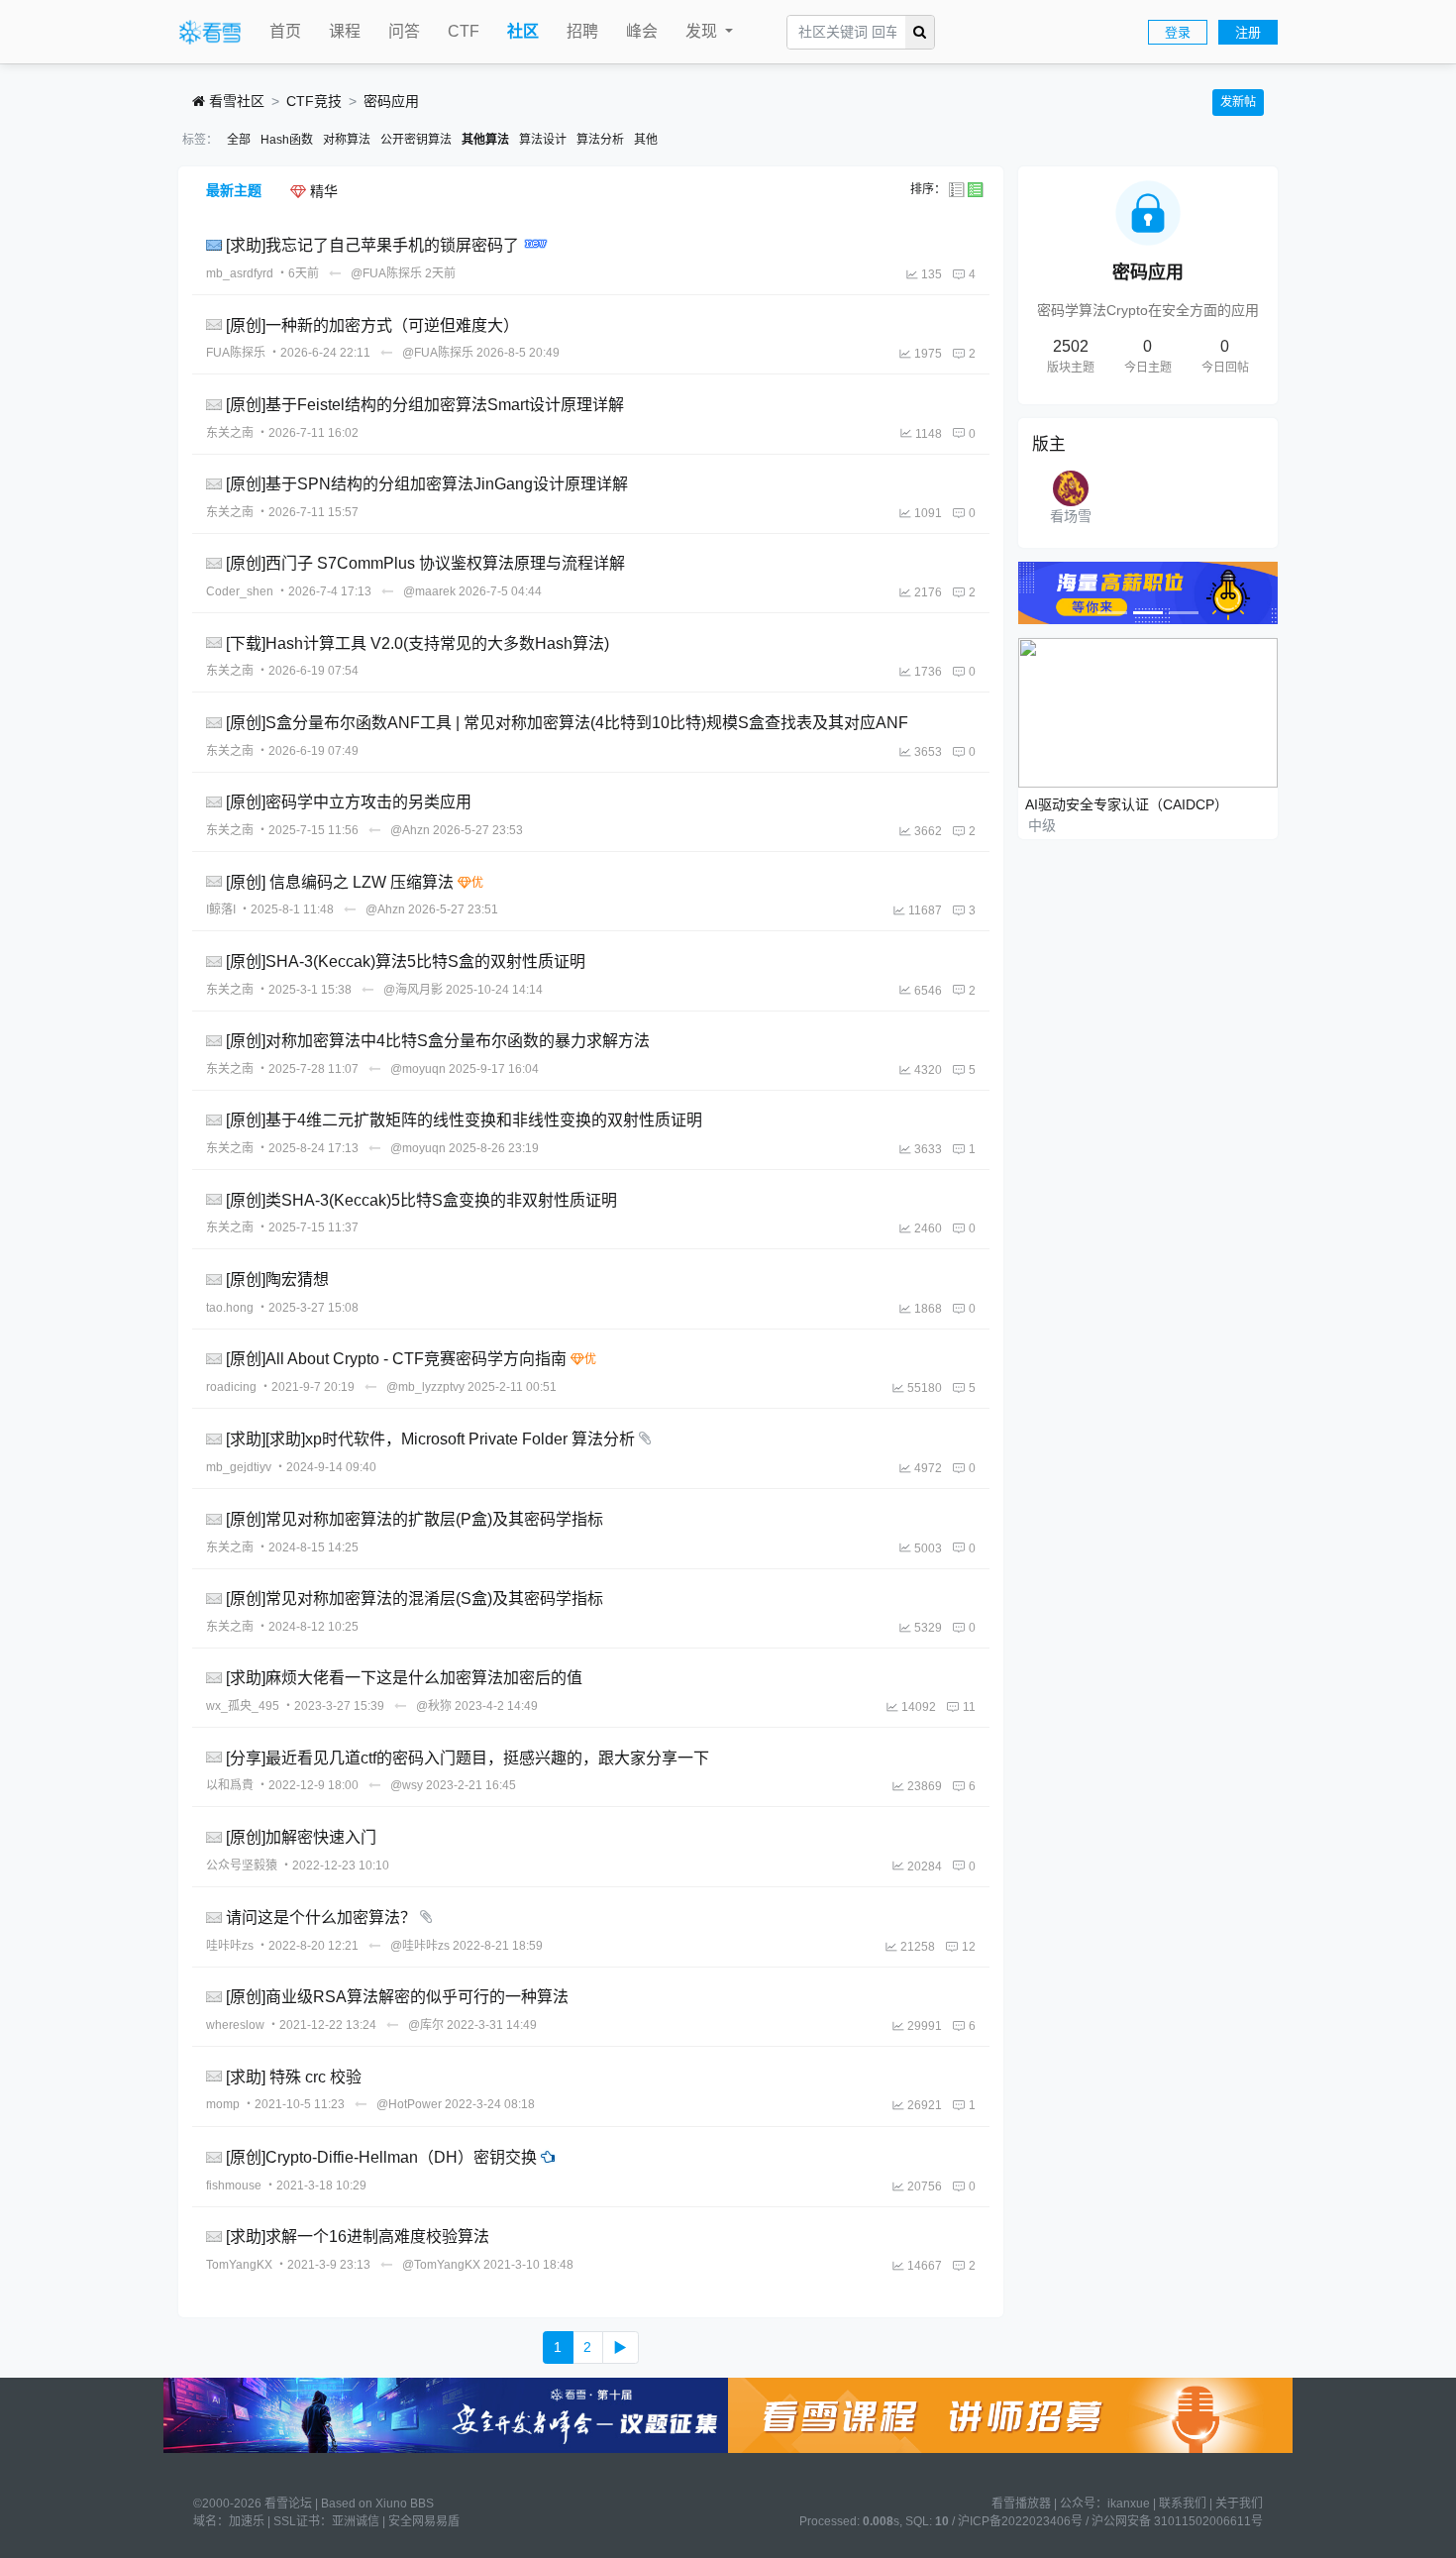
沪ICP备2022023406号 (1020, 2521)
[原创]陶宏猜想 (277, 1279)
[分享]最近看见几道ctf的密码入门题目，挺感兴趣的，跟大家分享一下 (468, 1757)
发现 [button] (703, 31)
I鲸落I (221, 909)
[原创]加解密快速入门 (301, 1837)
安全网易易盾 (424, 2521)
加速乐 (247, 2521)
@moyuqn (418, 1069)
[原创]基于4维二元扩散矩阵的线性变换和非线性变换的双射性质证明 (464, 1120)
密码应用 (391, 101)
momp (223, 2104)
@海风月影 (413, 990)
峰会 (642, 31)
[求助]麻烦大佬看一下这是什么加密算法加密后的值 (404, 1678)
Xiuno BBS (405, 2504)
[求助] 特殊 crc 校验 (294, 2076)
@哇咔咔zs (420, 1946)
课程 (345, 31)
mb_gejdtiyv (239, 1467)
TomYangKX (239, 2265)
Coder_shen (240, 591)
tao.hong (230, 1308)
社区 (523, 31)
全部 (239, 140)
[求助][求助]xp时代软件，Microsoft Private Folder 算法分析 (430, 1439)
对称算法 (347, 140)
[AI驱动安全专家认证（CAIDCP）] (1148, 711)
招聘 (582, 31)
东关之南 (230, 433)
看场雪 (1071, 516)
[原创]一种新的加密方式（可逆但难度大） (372, 324)
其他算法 (485, 140)
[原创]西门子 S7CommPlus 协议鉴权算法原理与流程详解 (425, 563)
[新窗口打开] (216, 245)
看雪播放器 (1021, 2504)
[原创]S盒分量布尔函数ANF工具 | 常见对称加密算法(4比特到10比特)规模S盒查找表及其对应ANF (567, 723)
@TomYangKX (441, 2265)
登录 (1178, 32)
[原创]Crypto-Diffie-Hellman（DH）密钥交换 (381, 2157)
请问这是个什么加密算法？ (321, 1918)
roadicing (231, 1387)
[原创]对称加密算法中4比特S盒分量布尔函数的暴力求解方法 (438, 1041)
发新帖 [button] (1238, 102)
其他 (646, 140)
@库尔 (426, 2025)
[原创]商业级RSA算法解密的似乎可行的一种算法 (397, 1997)
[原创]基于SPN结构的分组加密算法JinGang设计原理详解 (427, 484)
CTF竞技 (314, 101)
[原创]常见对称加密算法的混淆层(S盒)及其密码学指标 (415, 1599)
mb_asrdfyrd (240, 273)
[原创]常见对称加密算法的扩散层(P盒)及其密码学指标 (415, 1519)
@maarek (429, 591)
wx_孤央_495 (243, 1706)
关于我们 (1239, 2504)
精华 (322, 191)
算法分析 (600, 140)
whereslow (235, 2025)
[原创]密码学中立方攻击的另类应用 (349, 802)
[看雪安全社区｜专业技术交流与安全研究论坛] (210, 33)
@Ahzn (410, 830)
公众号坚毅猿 (242, 1865)
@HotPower (409, 2104)
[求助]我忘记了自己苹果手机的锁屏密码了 (372, 245)
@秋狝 (434, 1706)
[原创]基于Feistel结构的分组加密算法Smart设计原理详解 (425, 405)
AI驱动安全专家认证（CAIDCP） (1127, 804)
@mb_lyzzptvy (425, 1387)
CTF (464, 31)
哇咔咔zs (230, 1946)
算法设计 (543, 140)
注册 (1248, 32)
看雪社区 (235, 101)
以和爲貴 (230, 1785)
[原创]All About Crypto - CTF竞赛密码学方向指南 (396, 1359)
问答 (404, 31)
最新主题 (234, 190)
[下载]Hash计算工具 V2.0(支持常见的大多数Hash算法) (417, 642)
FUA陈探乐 (236, 353)
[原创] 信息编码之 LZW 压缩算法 (340, 881)
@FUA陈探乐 (386, 273)
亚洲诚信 (356, 2521)
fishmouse (234, 2185)
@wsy (407, 1785)
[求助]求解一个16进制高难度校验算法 (358, 2237)
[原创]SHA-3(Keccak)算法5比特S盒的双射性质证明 (406, 961)
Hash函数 (287, 140)
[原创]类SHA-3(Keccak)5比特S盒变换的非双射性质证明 (421, 1199)
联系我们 (1183, 2504)
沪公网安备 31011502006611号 (1177, 2521)
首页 (285, 31)
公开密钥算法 (416, 140)
